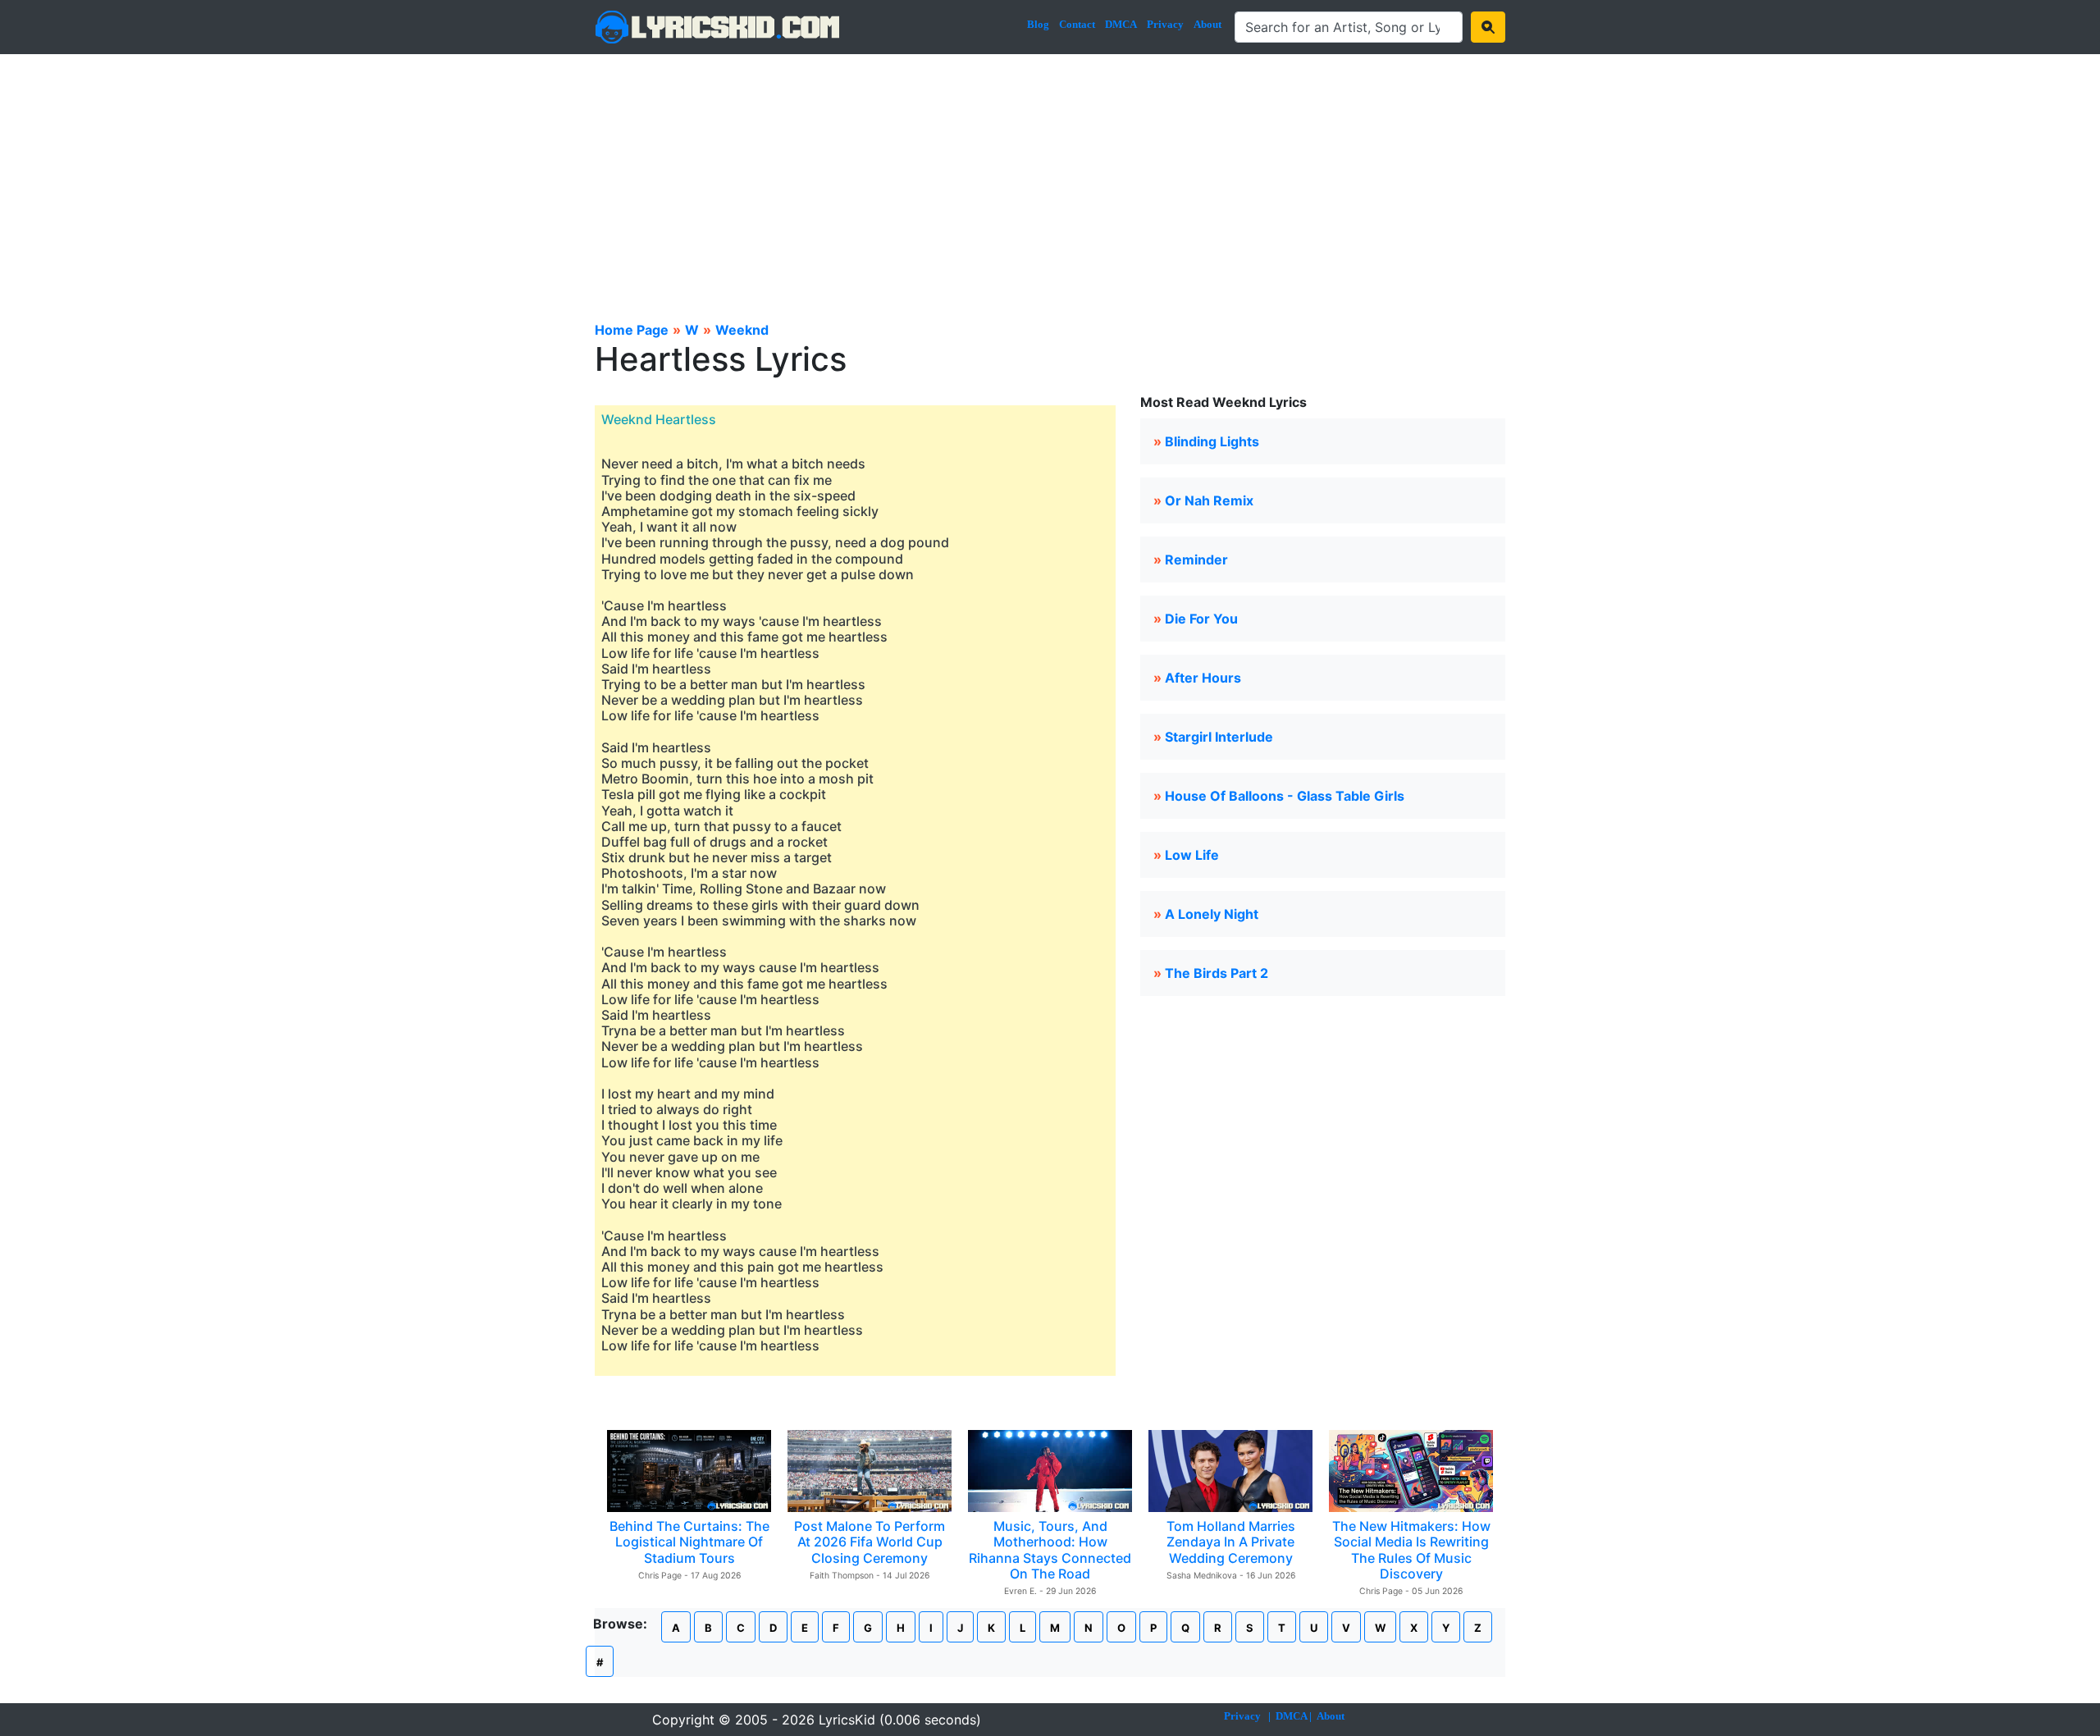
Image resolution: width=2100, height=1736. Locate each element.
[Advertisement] (1050, 177)
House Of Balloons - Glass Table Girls (1285, 796)
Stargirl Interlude (1219, 737)
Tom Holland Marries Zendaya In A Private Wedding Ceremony (1231, 1542)
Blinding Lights (1212, 441)
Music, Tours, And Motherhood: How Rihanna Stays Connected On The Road (1050, 1550)
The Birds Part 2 (1217, 973)
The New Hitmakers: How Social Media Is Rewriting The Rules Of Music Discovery (1411, 1550)
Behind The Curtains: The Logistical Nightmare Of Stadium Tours (689, 1542)
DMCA (1121, 24)
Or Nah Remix (1209, 500)
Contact (1077, 24)
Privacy (1165, 24)
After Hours (1203, 678)
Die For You (1201, 619)
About (1207, 24)
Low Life (1192, 855)
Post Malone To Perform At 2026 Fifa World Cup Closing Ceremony (870, 1542)
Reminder (1196, 560)
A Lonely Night (1212, 914)
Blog (1038, 24)
